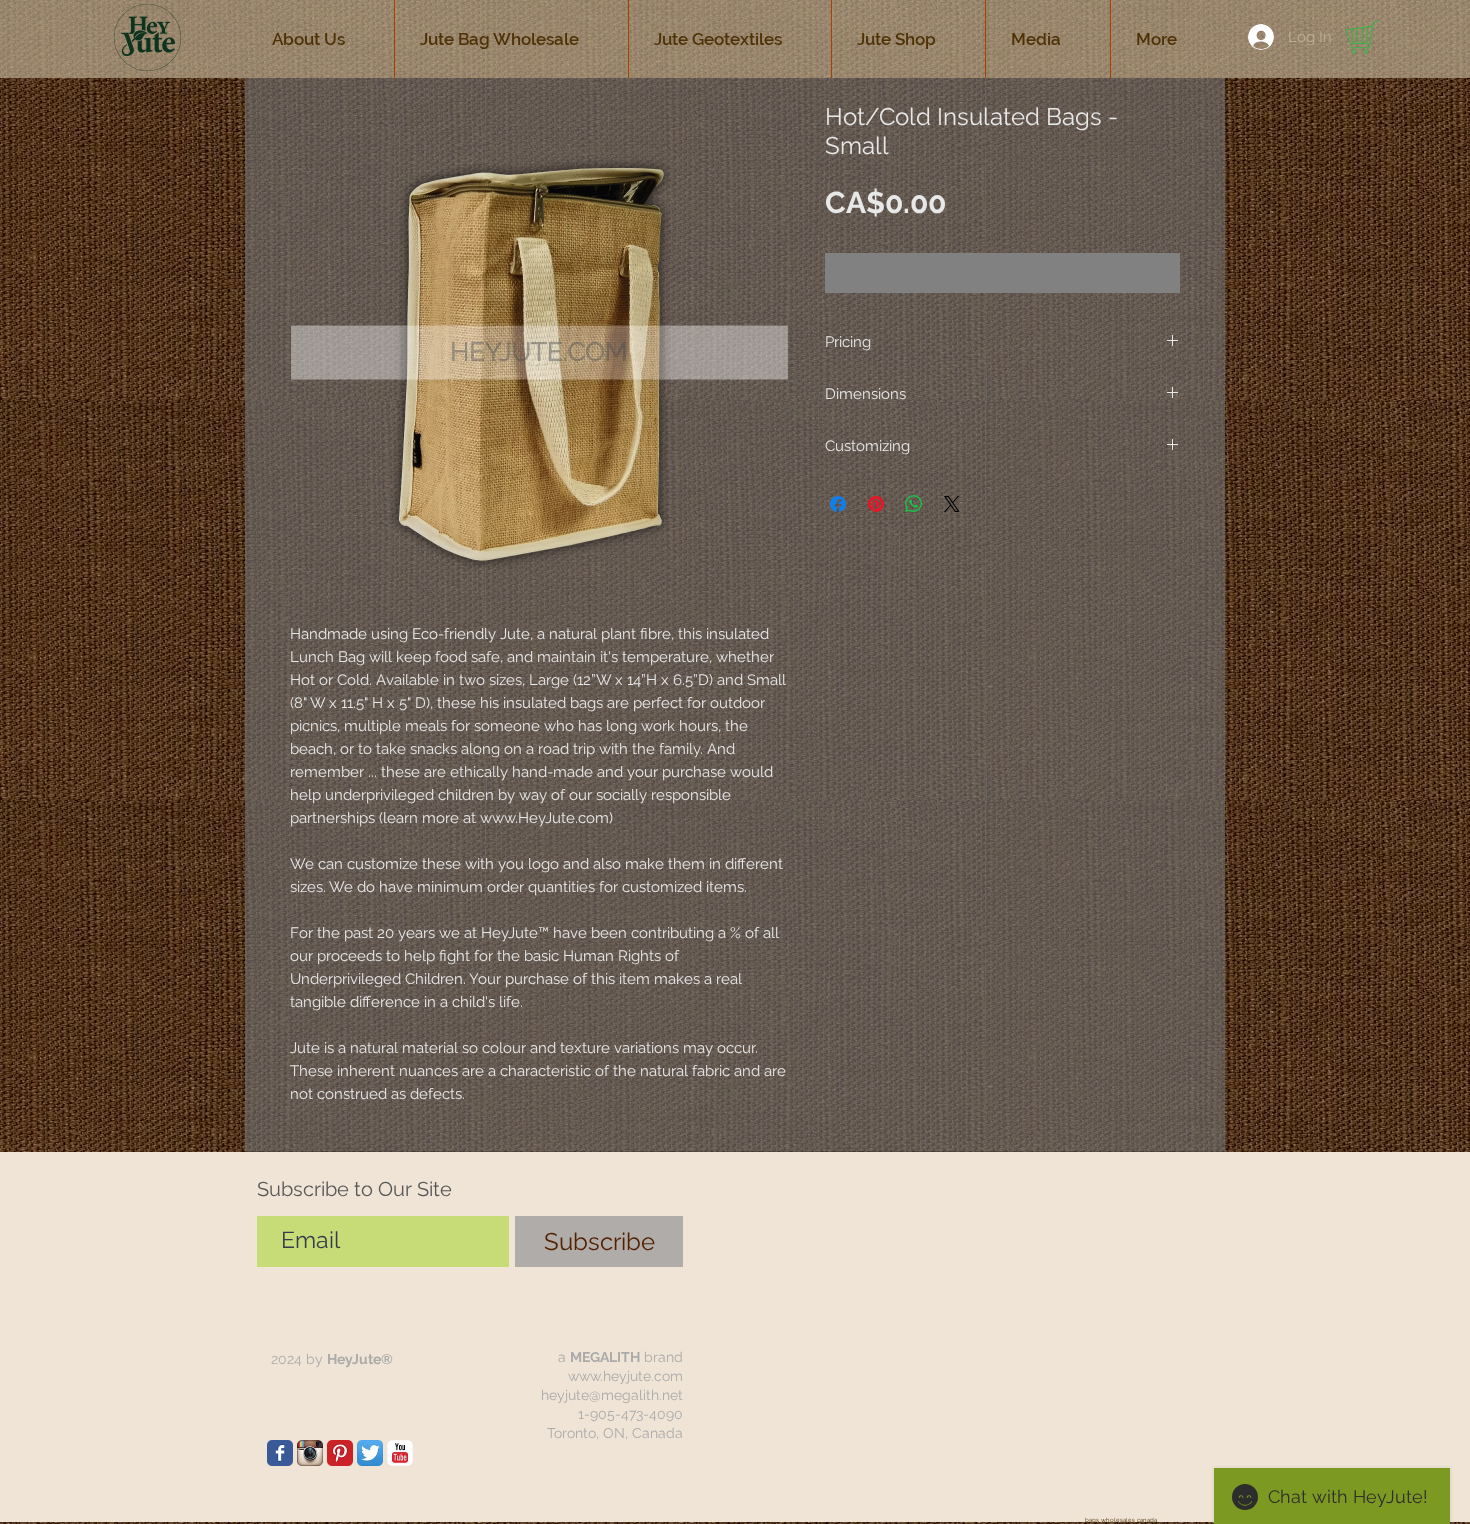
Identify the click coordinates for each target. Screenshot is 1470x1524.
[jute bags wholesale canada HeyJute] (340, 1453)
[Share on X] (952, 504)
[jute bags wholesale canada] (280, 1453)
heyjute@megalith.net (612, 1395)
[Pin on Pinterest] (876, 504)
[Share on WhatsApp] (914, 504)
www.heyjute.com (625, 1376)
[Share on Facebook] (838, 504)
